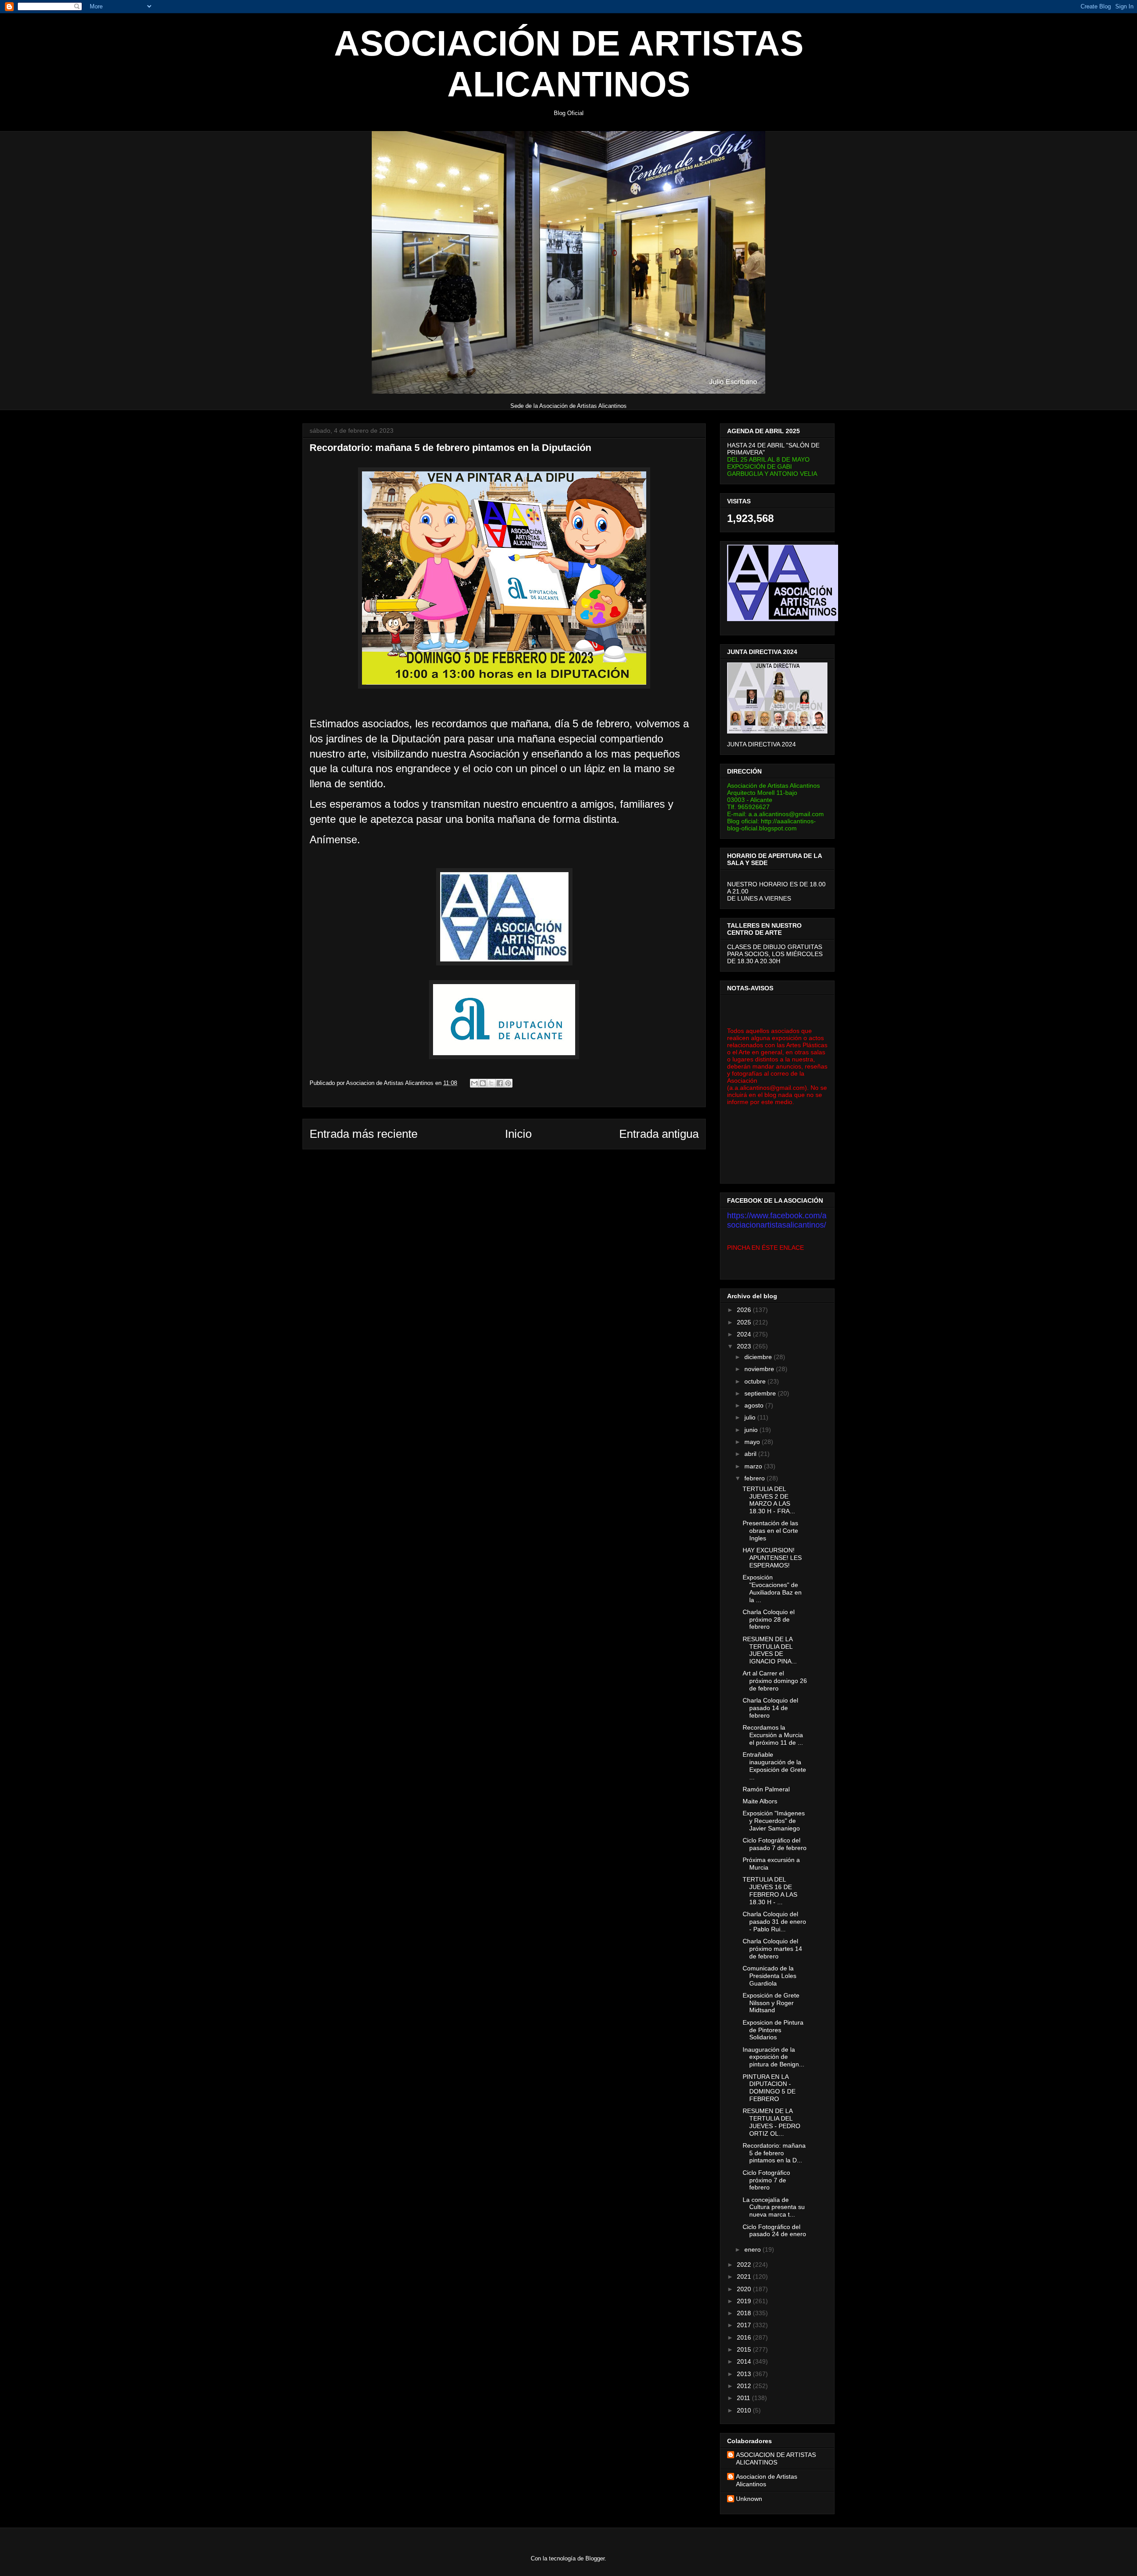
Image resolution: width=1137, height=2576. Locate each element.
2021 (745, 2277)
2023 (745, 1346)
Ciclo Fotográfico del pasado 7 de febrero (775, 1844)
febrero (755, 1478)
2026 (745, 1310)
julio (751, 1417)
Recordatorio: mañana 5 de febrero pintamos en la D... (774, 2153)
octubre (756, 1381)
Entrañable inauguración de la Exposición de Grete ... (774, 1766)
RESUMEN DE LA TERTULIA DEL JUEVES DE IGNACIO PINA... (770, 1650)
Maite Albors (760, 1801)
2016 (745, 2337)
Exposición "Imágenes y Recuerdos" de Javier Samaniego (774, 1821)
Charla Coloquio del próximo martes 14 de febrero (772, 1949)
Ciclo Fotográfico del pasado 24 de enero (774, 2231)
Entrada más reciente (364, 1134)
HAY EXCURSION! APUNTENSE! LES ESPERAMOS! (772, 1558)
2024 (745, 1334)
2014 (745, 2361)
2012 (745, 2386)
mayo (753, 1442)
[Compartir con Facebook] (500, 1083)
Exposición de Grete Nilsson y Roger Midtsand (771, 2003)
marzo (754, 1466)
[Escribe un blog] (483, 1083)
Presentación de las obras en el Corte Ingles (770, 1531)
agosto (755, 1405)
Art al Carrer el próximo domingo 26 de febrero (775, 1681)
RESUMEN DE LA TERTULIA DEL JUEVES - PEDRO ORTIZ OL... (771, 2122)
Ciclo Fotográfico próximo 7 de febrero (766, 2180)
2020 (745, 2289)
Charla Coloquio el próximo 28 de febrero (769, 1619)
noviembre (760, 1369)
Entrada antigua (659, 1134)
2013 (745, 2374)
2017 (745, 2325)
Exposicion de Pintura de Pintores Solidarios (773, 2030)
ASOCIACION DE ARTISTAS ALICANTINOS (776, 2458)
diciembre (759, 1357)
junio (752, 1430)
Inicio (518, 1134)
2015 (745, 2349)
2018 (745, 2313)
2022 (745, 2265)
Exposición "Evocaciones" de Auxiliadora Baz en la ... (772, 1588)
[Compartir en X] (491, 1083)
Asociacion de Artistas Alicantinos (767, 2480)
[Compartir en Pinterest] (508, 1083)
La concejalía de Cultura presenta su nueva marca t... (774, 2207)
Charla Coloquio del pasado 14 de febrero (770, 1708)
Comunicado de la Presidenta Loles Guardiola (769, 1976)
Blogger (595, 2558)
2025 (745, 1322)
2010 (745, 2410)
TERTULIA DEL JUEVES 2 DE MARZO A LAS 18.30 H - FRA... (769, 1500)
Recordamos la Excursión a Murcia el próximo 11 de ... (773, 1735)
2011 (744, 2398)
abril (751, 1454)
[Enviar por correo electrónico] (474, 1083)
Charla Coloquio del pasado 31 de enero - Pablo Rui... (774, 1922)
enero (753, 2249)
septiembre (761, 1393)
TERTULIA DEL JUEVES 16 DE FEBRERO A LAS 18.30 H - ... (770, 1890)
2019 (745, 2301)
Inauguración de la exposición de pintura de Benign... (773, 2057)
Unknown (749, 2499)
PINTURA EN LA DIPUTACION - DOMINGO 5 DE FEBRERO (769, 2088)
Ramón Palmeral (766, 1789)
